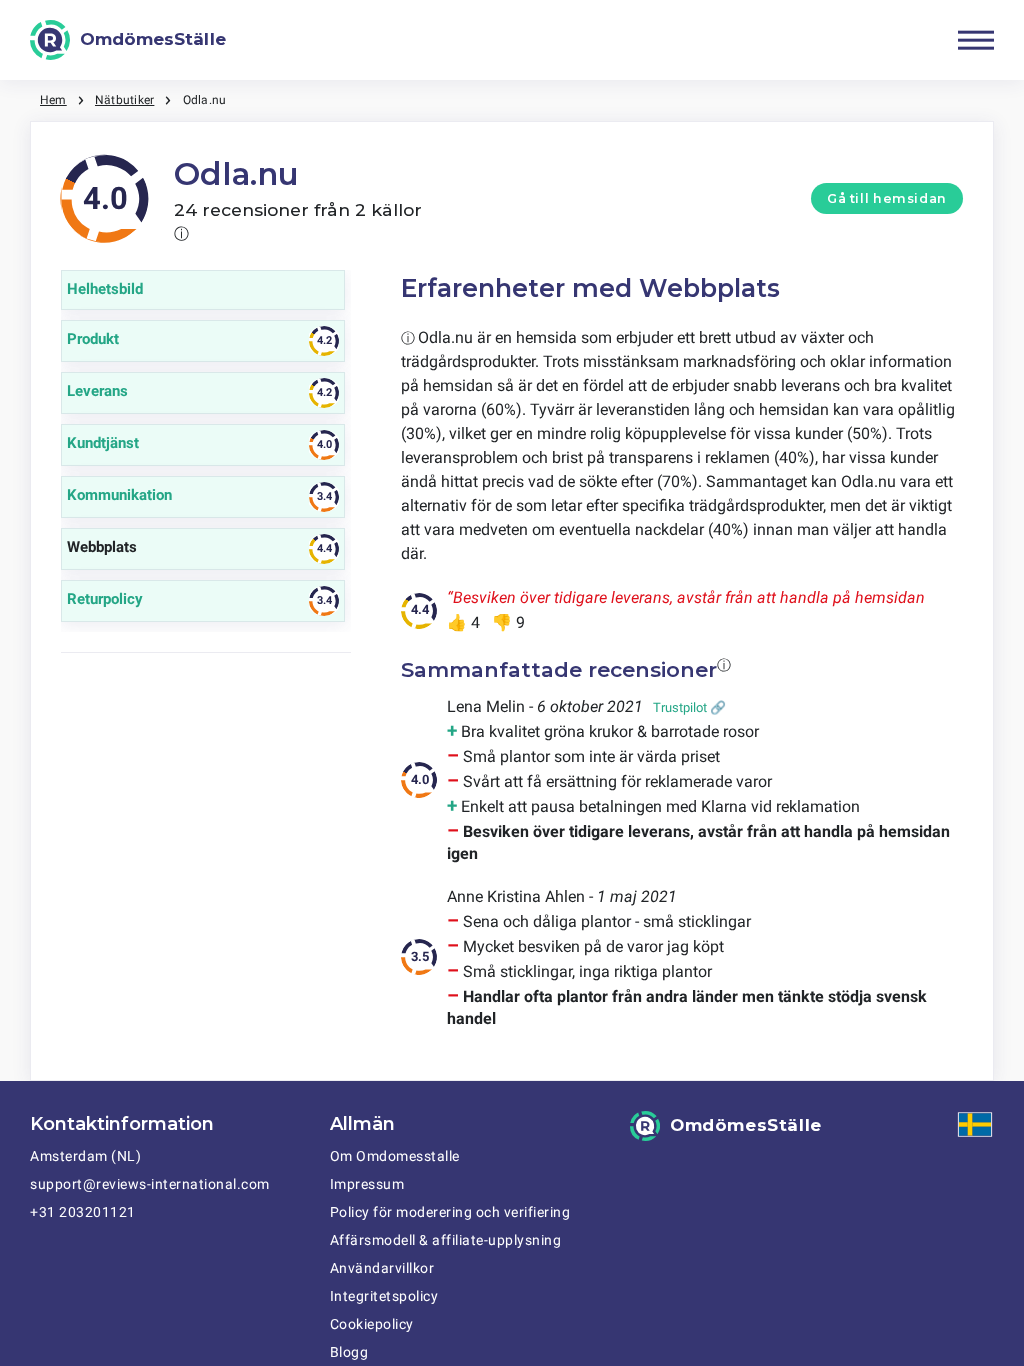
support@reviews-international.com (150, 1184)
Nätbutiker (124, 100)
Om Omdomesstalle (395, 1156)
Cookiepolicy (372, 1324)
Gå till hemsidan (887, 198)
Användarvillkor (382, 1268)
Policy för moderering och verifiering (450, 1212)
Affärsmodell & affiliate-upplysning (446, 1240)
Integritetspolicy (384, 1296)
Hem (53, 100)
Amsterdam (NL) (85, 1156)
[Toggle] (976, 40)
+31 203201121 (83, 1212)
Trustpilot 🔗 (689, 707)
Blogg (349, 1352)
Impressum (367, 1184)
